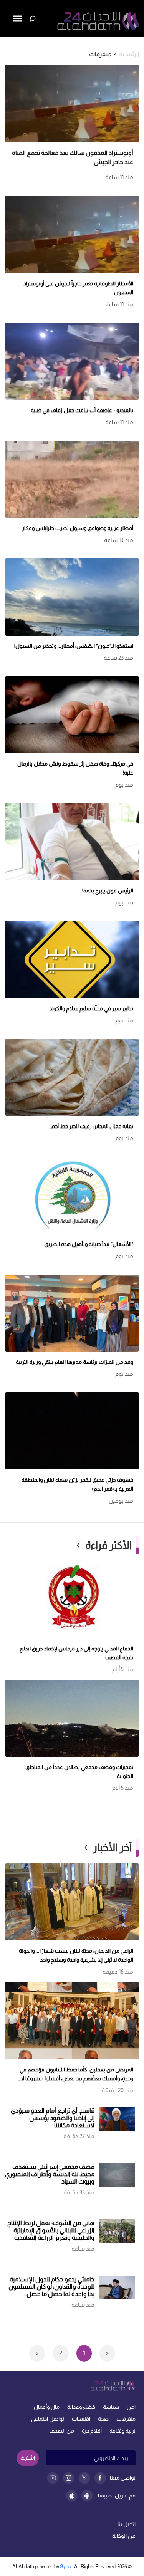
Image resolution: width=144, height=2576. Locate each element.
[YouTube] (53, 2478)
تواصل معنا (123, 2478)
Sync (65, 2567)
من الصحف (62, 2431)
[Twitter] (84, 2478)
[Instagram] (69, 2478)
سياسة (111, 2407)
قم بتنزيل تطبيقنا (117, 2495)
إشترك (28, 2458)
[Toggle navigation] (7, 45)
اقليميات (81, 2419)
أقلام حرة (92, 2431)
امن (131, 2407)
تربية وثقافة (122, 2431)
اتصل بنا (127, 2524)
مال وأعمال (47, 2407)
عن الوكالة (124, 2536)
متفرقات (126, 2419)
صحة (103, 2419)
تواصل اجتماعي (48, 2419)
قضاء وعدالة (81, 2407)
